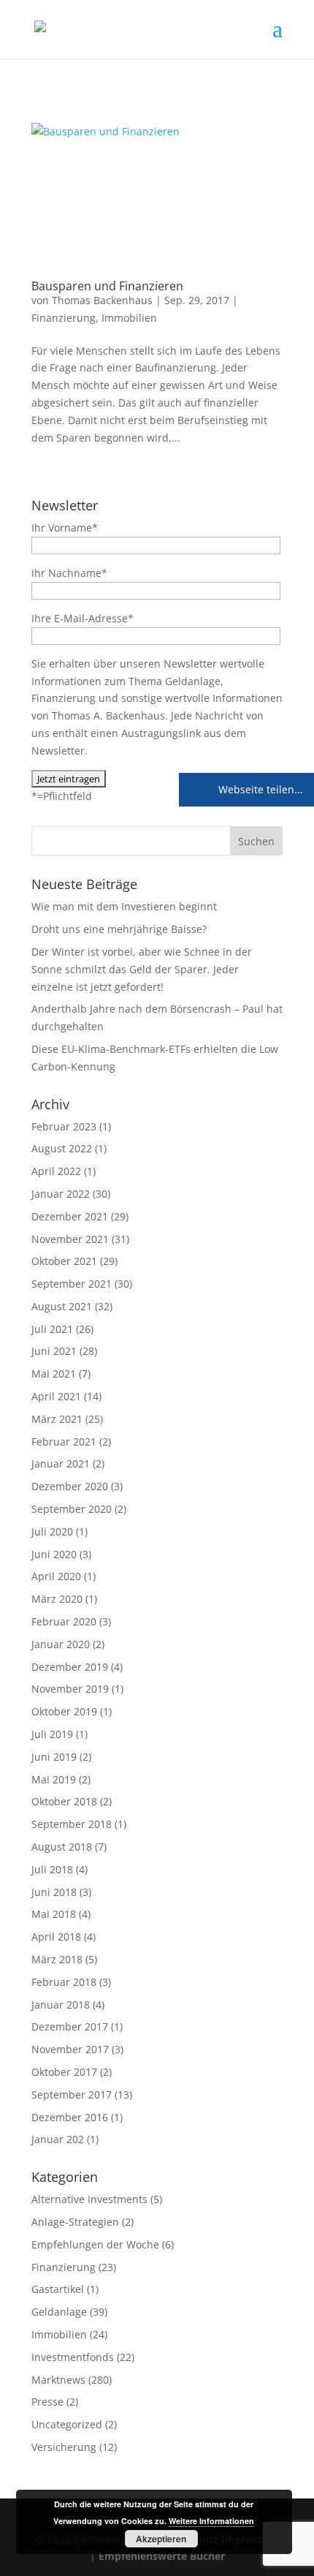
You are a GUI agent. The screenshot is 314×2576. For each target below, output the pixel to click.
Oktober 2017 (64, 2072)
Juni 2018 (54, 1892)
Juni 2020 (54, 1554)
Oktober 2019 (64, 1711)
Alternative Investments (89, 2199)
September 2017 (72, 2095)
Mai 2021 (54, 1374)
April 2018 (56, 1937)
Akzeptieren (161, 2539)
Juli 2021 (52, 1329)
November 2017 (70, 2049)
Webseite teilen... (259, 789)
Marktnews (58, 2380)
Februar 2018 (64, 1982)
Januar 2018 (61, 2005)
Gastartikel (58, 2289)
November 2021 (70, 1239)
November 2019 (70, 1689)
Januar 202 (58, 2139)
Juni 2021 (54, 1351)
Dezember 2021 (70, 1216)
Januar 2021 (61, 1463)
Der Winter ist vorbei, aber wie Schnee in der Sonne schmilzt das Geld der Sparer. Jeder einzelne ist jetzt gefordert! (142, 969)
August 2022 (62, 1148)
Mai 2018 (54, 1914)
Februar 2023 (64, 1126)
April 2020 (56, 1576)
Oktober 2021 (64, 1261)
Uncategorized (67, 2424)
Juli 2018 (52, 1869)
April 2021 (56, 1396)
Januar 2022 (61, 1194)
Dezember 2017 (70, 2027)
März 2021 (57, 1419)
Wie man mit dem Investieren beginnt (124, 906)
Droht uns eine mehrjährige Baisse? (119, 929)
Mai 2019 (54, 1779)
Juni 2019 (54, 1757)
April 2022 (56, 1171)
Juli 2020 (52, 1531)
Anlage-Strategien (75, 2222)
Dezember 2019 (70, 1667)
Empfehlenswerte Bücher (162, 2556)
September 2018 (72, 1824)
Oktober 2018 (64, 1801)
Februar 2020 (64, 1621)
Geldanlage (59, 2312)
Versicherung (64, 2447)
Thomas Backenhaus (102, 300)
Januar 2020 (61, 1644)
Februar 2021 (64, 1442)
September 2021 (72, 1284)
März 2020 (57, 1599)
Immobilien (129, 318)
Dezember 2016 (70, 2117)
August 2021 (62, 1306)
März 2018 (57, 1959)
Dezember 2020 (70, 1486)
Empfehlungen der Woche (95, 2244)
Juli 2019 (52, 1734)
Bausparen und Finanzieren (107, 286)
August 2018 (62, 1847)
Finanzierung (64, 318)
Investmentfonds (73, 2357)
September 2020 (72, 1509)
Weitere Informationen (211, 2521)
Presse (47, 2402)
